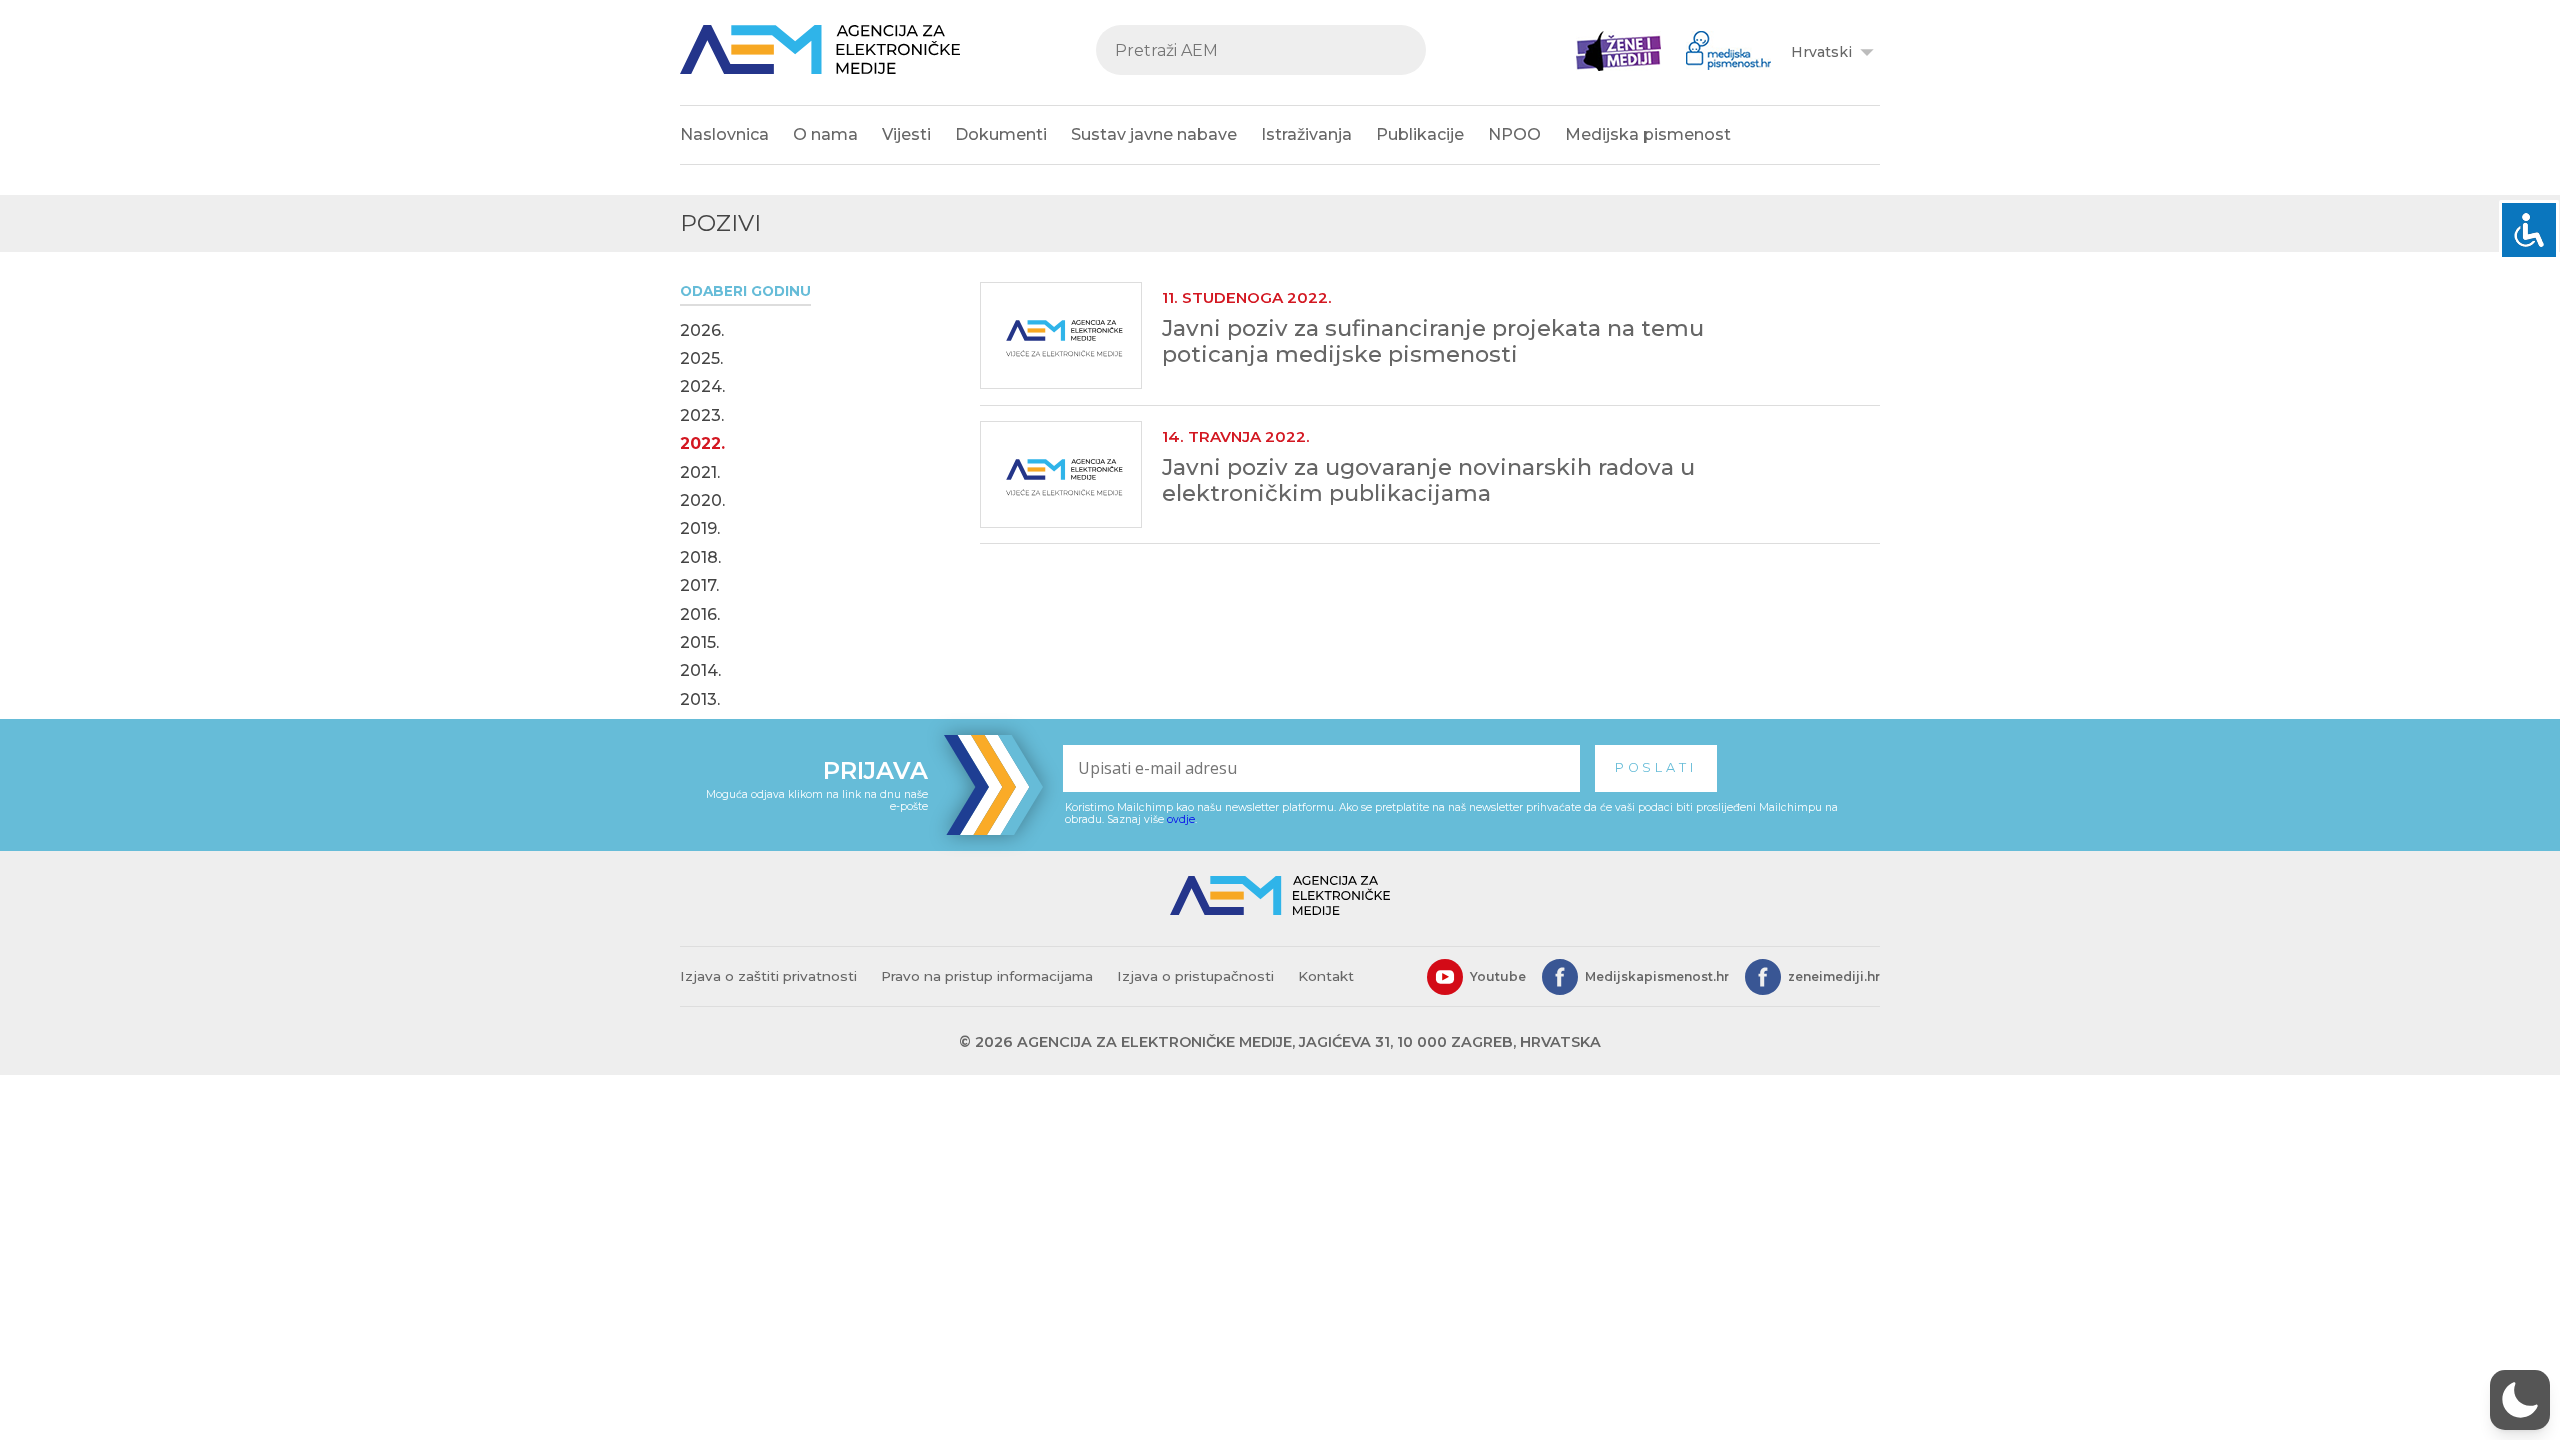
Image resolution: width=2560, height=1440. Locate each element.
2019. (700, 529)
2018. (700, 558)
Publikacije (1420, 134)
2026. (702, 331)
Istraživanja (1306, 134)
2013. (700, 700)
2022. (702, 444)
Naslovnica (724, 134)
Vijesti (906, 134)
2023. (702, 416)
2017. (699, 586)
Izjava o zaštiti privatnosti (768, 976)
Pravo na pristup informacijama (987, 976)
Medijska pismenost (1648, 134)
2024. (702, 387)
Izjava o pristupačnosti (1195, 976)
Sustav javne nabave (1154, 134)
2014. (700, 671)
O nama (825, 134)
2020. (702, 501)
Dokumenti (1001, 134)
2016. (700, 615)
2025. (701, 359)
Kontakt (1326, 976)
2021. (700, 473)
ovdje (1181, 819)
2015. (699, 643)
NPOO (1514, 134)
